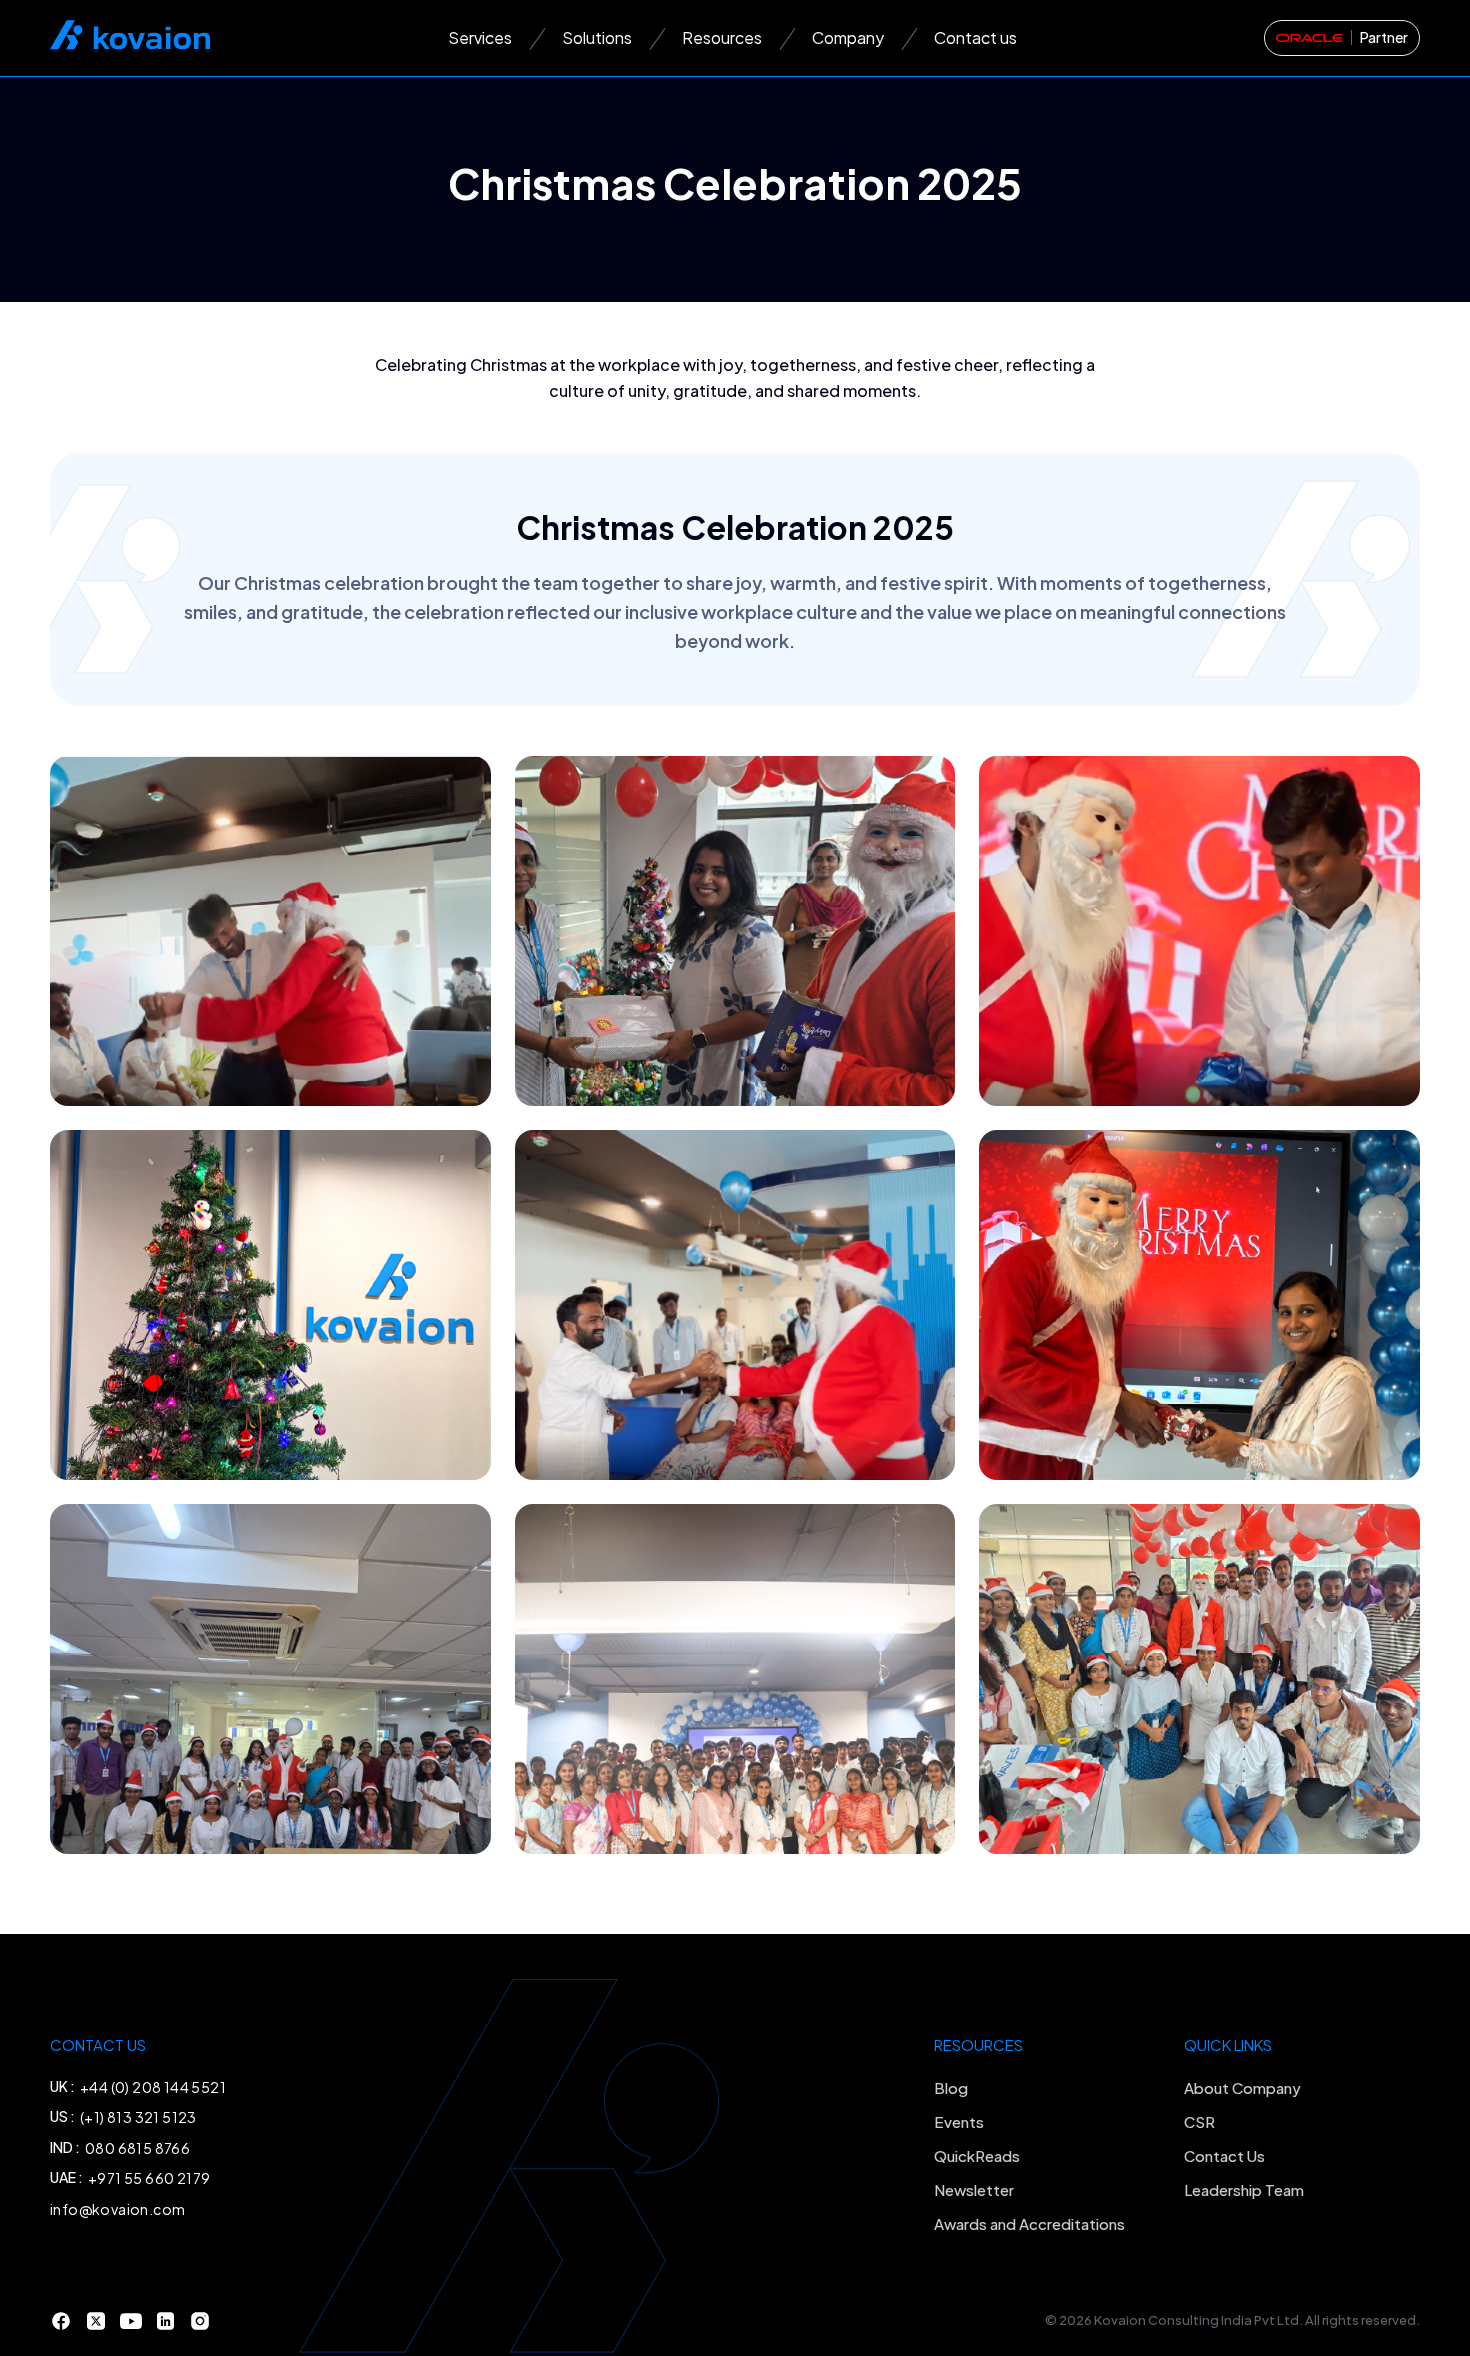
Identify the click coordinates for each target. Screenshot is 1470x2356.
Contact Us (1224, 2155)
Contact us (975, 37)
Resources (722, 37)
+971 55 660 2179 (149, 2178)
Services (480, 37)
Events (959, 2121)
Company (848, 37)
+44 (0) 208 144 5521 (153, 2087)
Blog (951, 2087)
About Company (1242, 2087)
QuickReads (977, 2155)
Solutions (597, 37)
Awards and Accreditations (1029, 2223)
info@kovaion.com (117, 2209)
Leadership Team (1244, 2189)
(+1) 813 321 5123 (138, 2117)
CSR (1199, 2121)
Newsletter (974, 2189)
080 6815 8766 (137, 2148)
